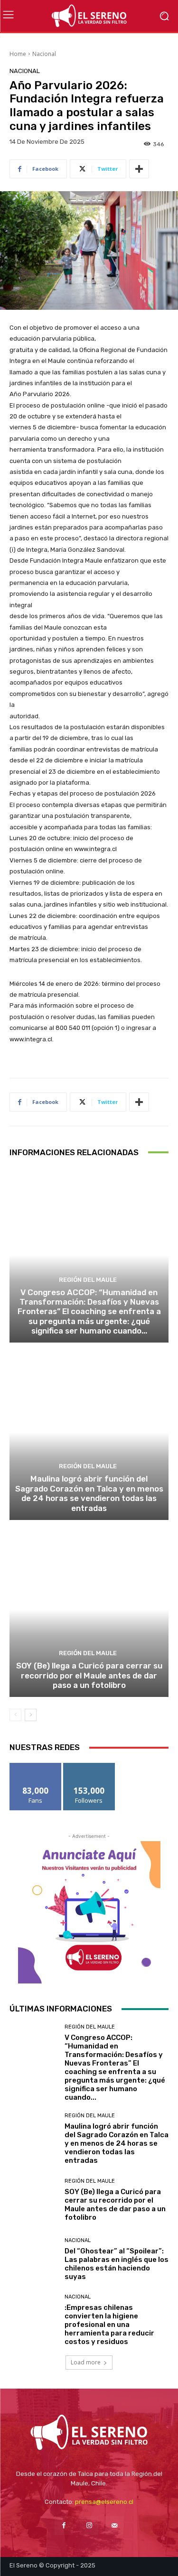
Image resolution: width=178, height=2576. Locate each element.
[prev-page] (15, 1715)
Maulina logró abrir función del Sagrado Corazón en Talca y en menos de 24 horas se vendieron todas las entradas (89, 1493)
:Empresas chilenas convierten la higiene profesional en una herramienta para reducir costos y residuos (109, 2325)
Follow (89, 1766)
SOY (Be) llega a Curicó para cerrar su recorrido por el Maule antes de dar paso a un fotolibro (89, 1675)
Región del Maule (88, 1280)
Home (18, 54)
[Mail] (114, 2525)
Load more (86, 2362)
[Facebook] (64, 2525)
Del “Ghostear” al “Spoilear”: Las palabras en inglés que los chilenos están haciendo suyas (117, 2264)
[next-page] (31, 1715)
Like (35, 1766)
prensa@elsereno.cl (104, 2502)
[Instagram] (89, 2525)
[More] (139, 169)
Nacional (44, 54)
